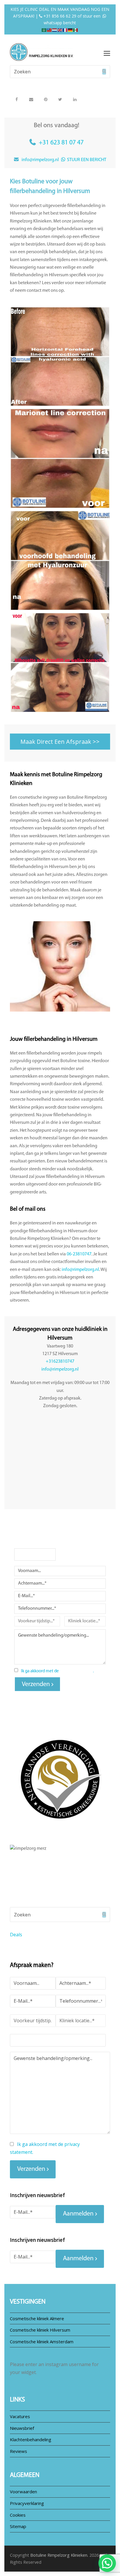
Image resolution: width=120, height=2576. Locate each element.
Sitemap (18, 2526)
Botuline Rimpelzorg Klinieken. (59, 2555)
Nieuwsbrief (22, 2428)
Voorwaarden (23, 2492)
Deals (16, 1935)
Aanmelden (78, 2214)
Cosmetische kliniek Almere (37, 2318)
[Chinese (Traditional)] (50, 29)
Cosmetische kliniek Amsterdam (42, 2342)
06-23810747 (79, 1254)
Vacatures (20, 2416)
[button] (16, 99)
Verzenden (36, 1684)
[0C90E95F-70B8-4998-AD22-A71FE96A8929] (60, 662)
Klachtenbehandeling (31, 2439)
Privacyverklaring (27, 2503)
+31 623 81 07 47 (61, 143)
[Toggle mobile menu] (107, 53)
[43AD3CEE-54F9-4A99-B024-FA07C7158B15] (60, 357)
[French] (65, 29)
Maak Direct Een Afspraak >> (60, 742)
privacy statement (76, 1671)
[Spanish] (76, 29)
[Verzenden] (104, 72)
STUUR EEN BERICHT (86, 160)
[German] (70, 29)
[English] (60, 29)
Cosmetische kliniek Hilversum (40, 2330)
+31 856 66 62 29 (59, 16)
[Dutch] (55, 29)
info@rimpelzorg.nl (40, 160)
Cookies (18, 2515)
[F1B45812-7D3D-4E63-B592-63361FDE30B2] (60, 560)
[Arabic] (44, 29)
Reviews (18, 2451)
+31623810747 (60, 1362)
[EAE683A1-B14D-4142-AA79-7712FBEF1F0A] (60, 458)
